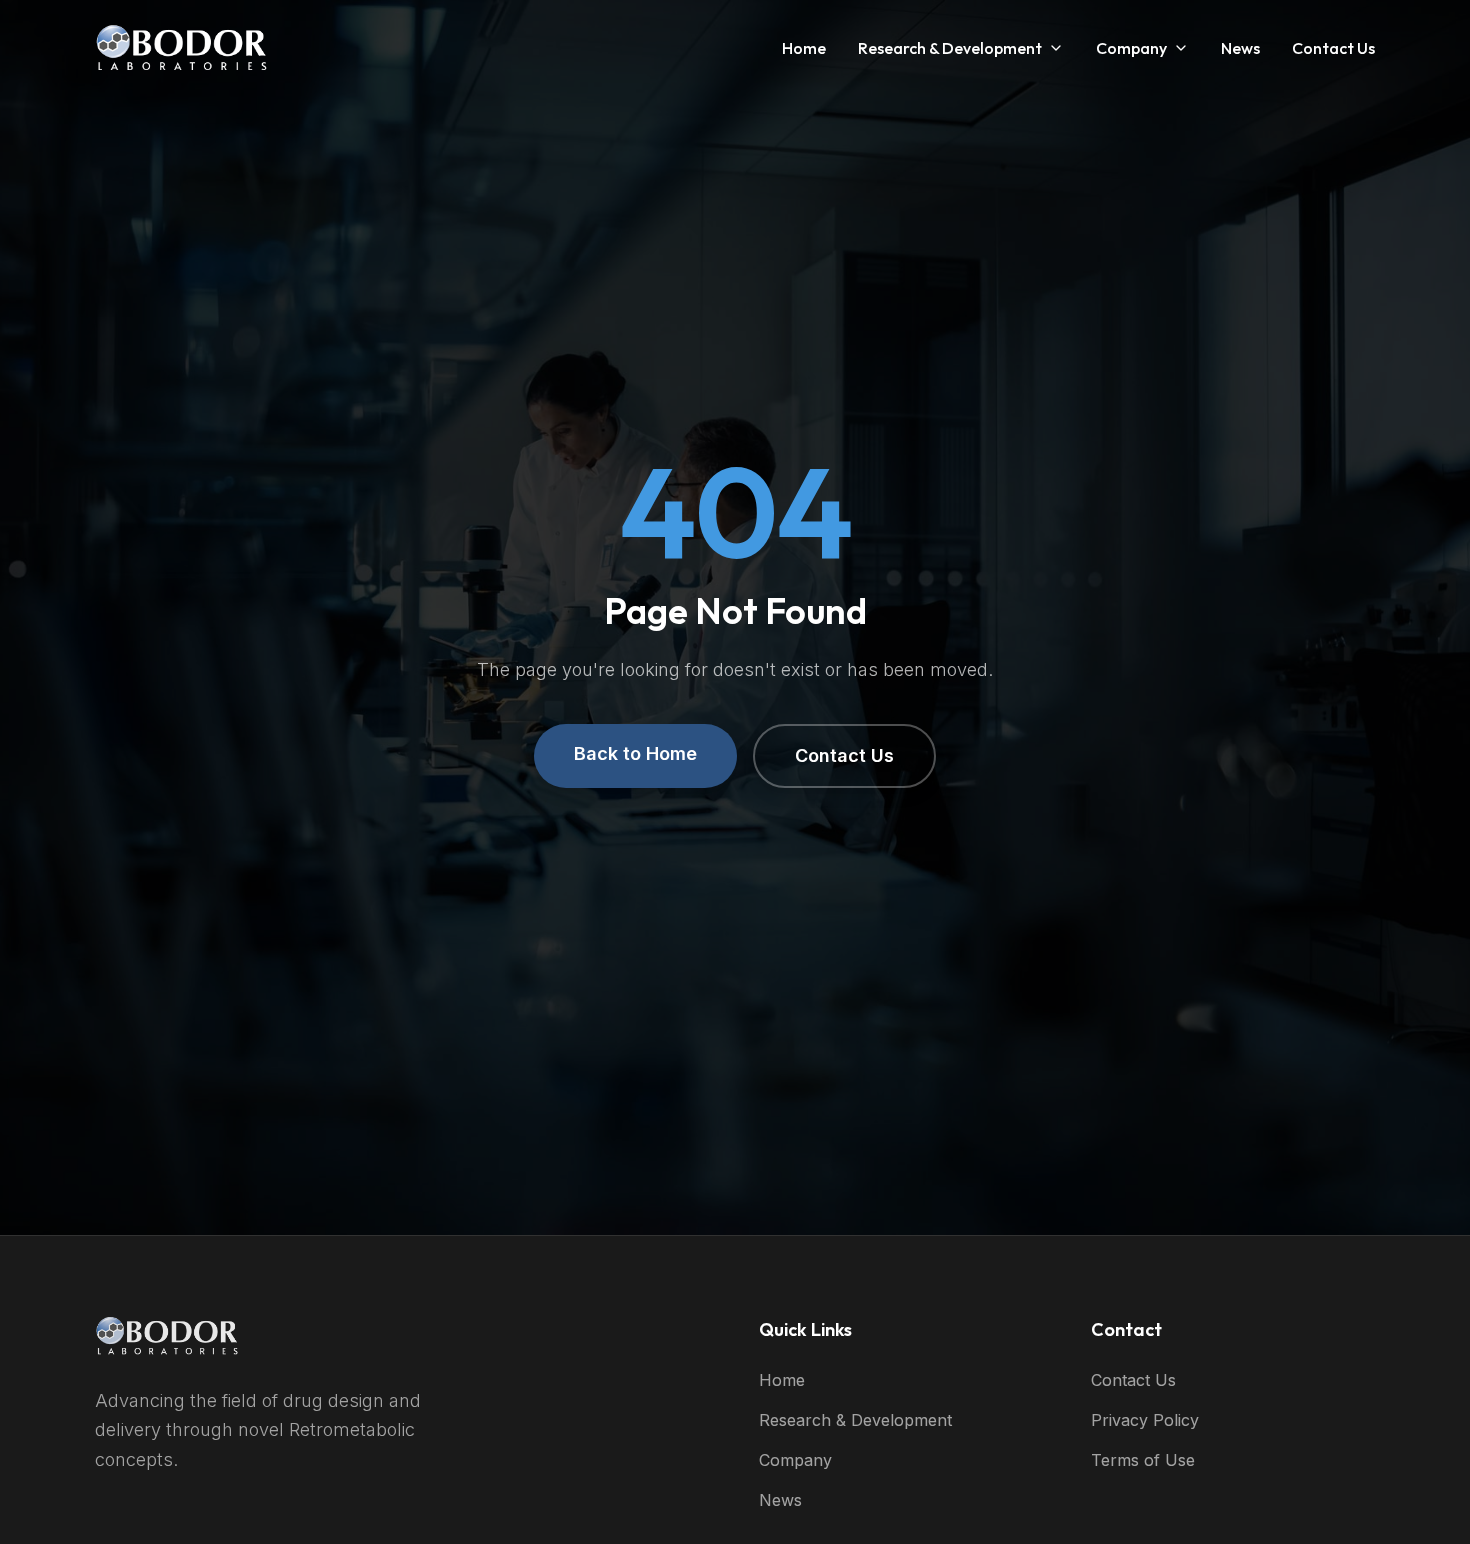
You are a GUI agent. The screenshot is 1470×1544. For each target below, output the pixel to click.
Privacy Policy (1145, 1420)
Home (804, 48)
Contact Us (1333, 48)
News (1240, 48)
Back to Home (635, 753)
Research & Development (950, 48)
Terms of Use (1143, 1460)
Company (1131, 48)
